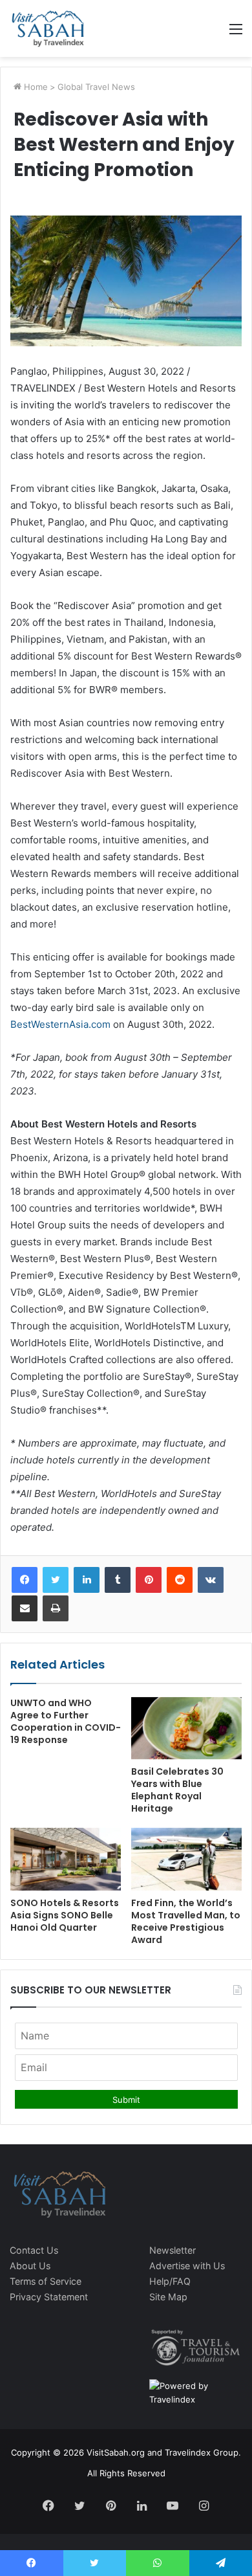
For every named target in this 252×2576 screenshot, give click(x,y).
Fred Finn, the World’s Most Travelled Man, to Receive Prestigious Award (186, 1921)
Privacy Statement (49, 2297)
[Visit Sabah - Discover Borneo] (47, 28)
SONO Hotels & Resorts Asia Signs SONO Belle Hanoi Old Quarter (65, 1915)
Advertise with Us (187, 2266)
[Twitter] (56, 1580)
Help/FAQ (170, 2281)
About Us (30, 2266)
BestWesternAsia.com (60, 1024)
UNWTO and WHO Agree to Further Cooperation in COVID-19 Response (66, 1721)
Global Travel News (96, 87)
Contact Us (34, 2250)
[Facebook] (25, 1580)
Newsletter (173, 2250)
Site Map (168, 2297)
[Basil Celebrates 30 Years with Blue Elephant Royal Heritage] (186, 1728)
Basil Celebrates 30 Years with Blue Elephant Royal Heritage (177, 1790)
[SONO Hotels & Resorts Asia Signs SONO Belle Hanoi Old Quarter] (66, 1859)
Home (35, 87)
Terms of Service (46, 2281)
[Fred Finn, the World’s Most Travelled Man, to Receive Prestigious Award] (186, 1859)
